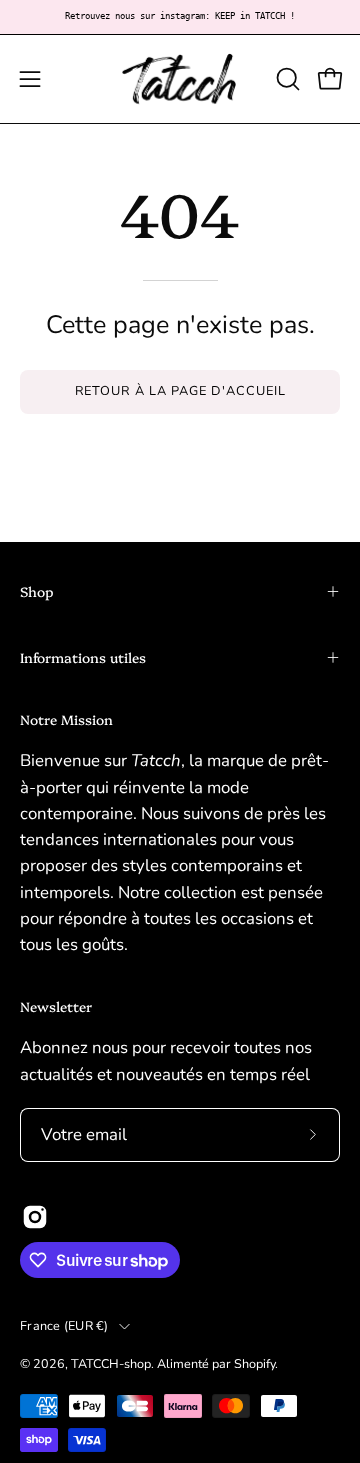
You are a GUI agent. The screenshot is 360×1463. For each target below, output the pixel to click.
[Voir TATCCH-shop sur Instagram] (35, 1217)
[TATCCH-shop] (180, 79)
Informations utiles (83, 657)
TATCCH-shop (111, 1363)
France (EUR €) (64, 1325)
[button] (286, 79)
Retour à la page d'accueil (180, 391)
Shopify (254, 1363)
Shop (37, 591)
